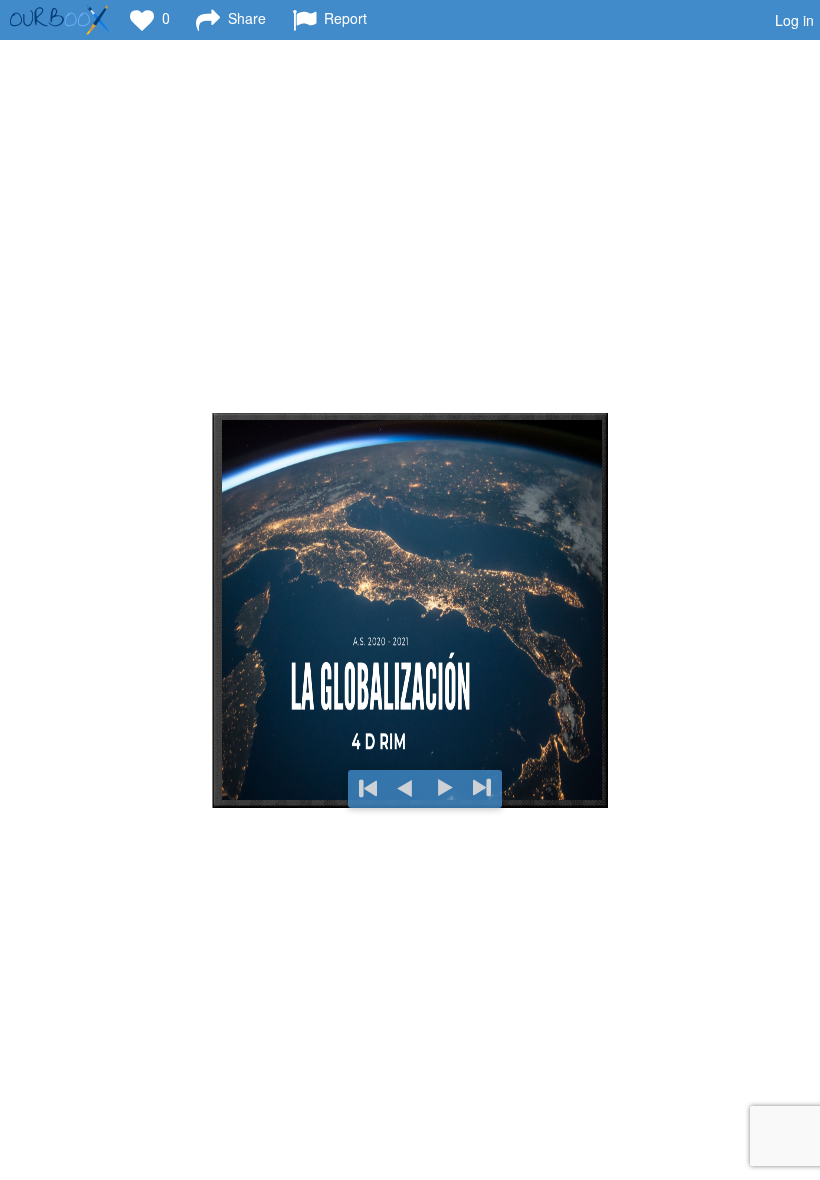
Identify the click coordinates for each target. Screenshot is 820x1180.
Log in (794, 20)
